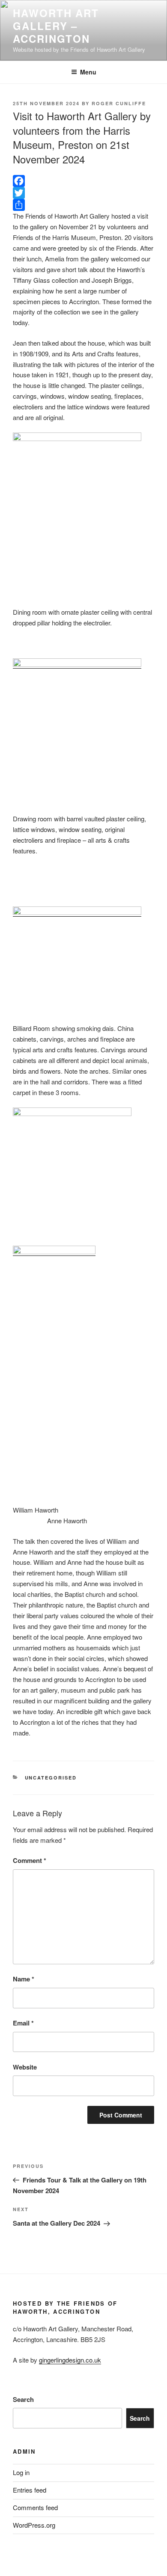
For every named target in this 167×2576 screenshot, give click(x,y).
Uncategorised (51, 1778)
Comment (30, 1860)
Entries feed (30, 2490)
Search (23, 2399)
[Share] (83, 205)
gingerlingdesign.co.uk (70, 2360)
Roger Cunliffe (119, 103)
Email (23, 2023)
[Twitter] (83, 193)
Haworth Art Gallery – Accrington (56, 26)
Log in (21, 2472)
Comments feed (35, 2507)
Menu (88, 72)
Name (24, 1979)
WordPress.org (34, 2525)
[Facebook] (83, 181)
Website (25, 2067)
